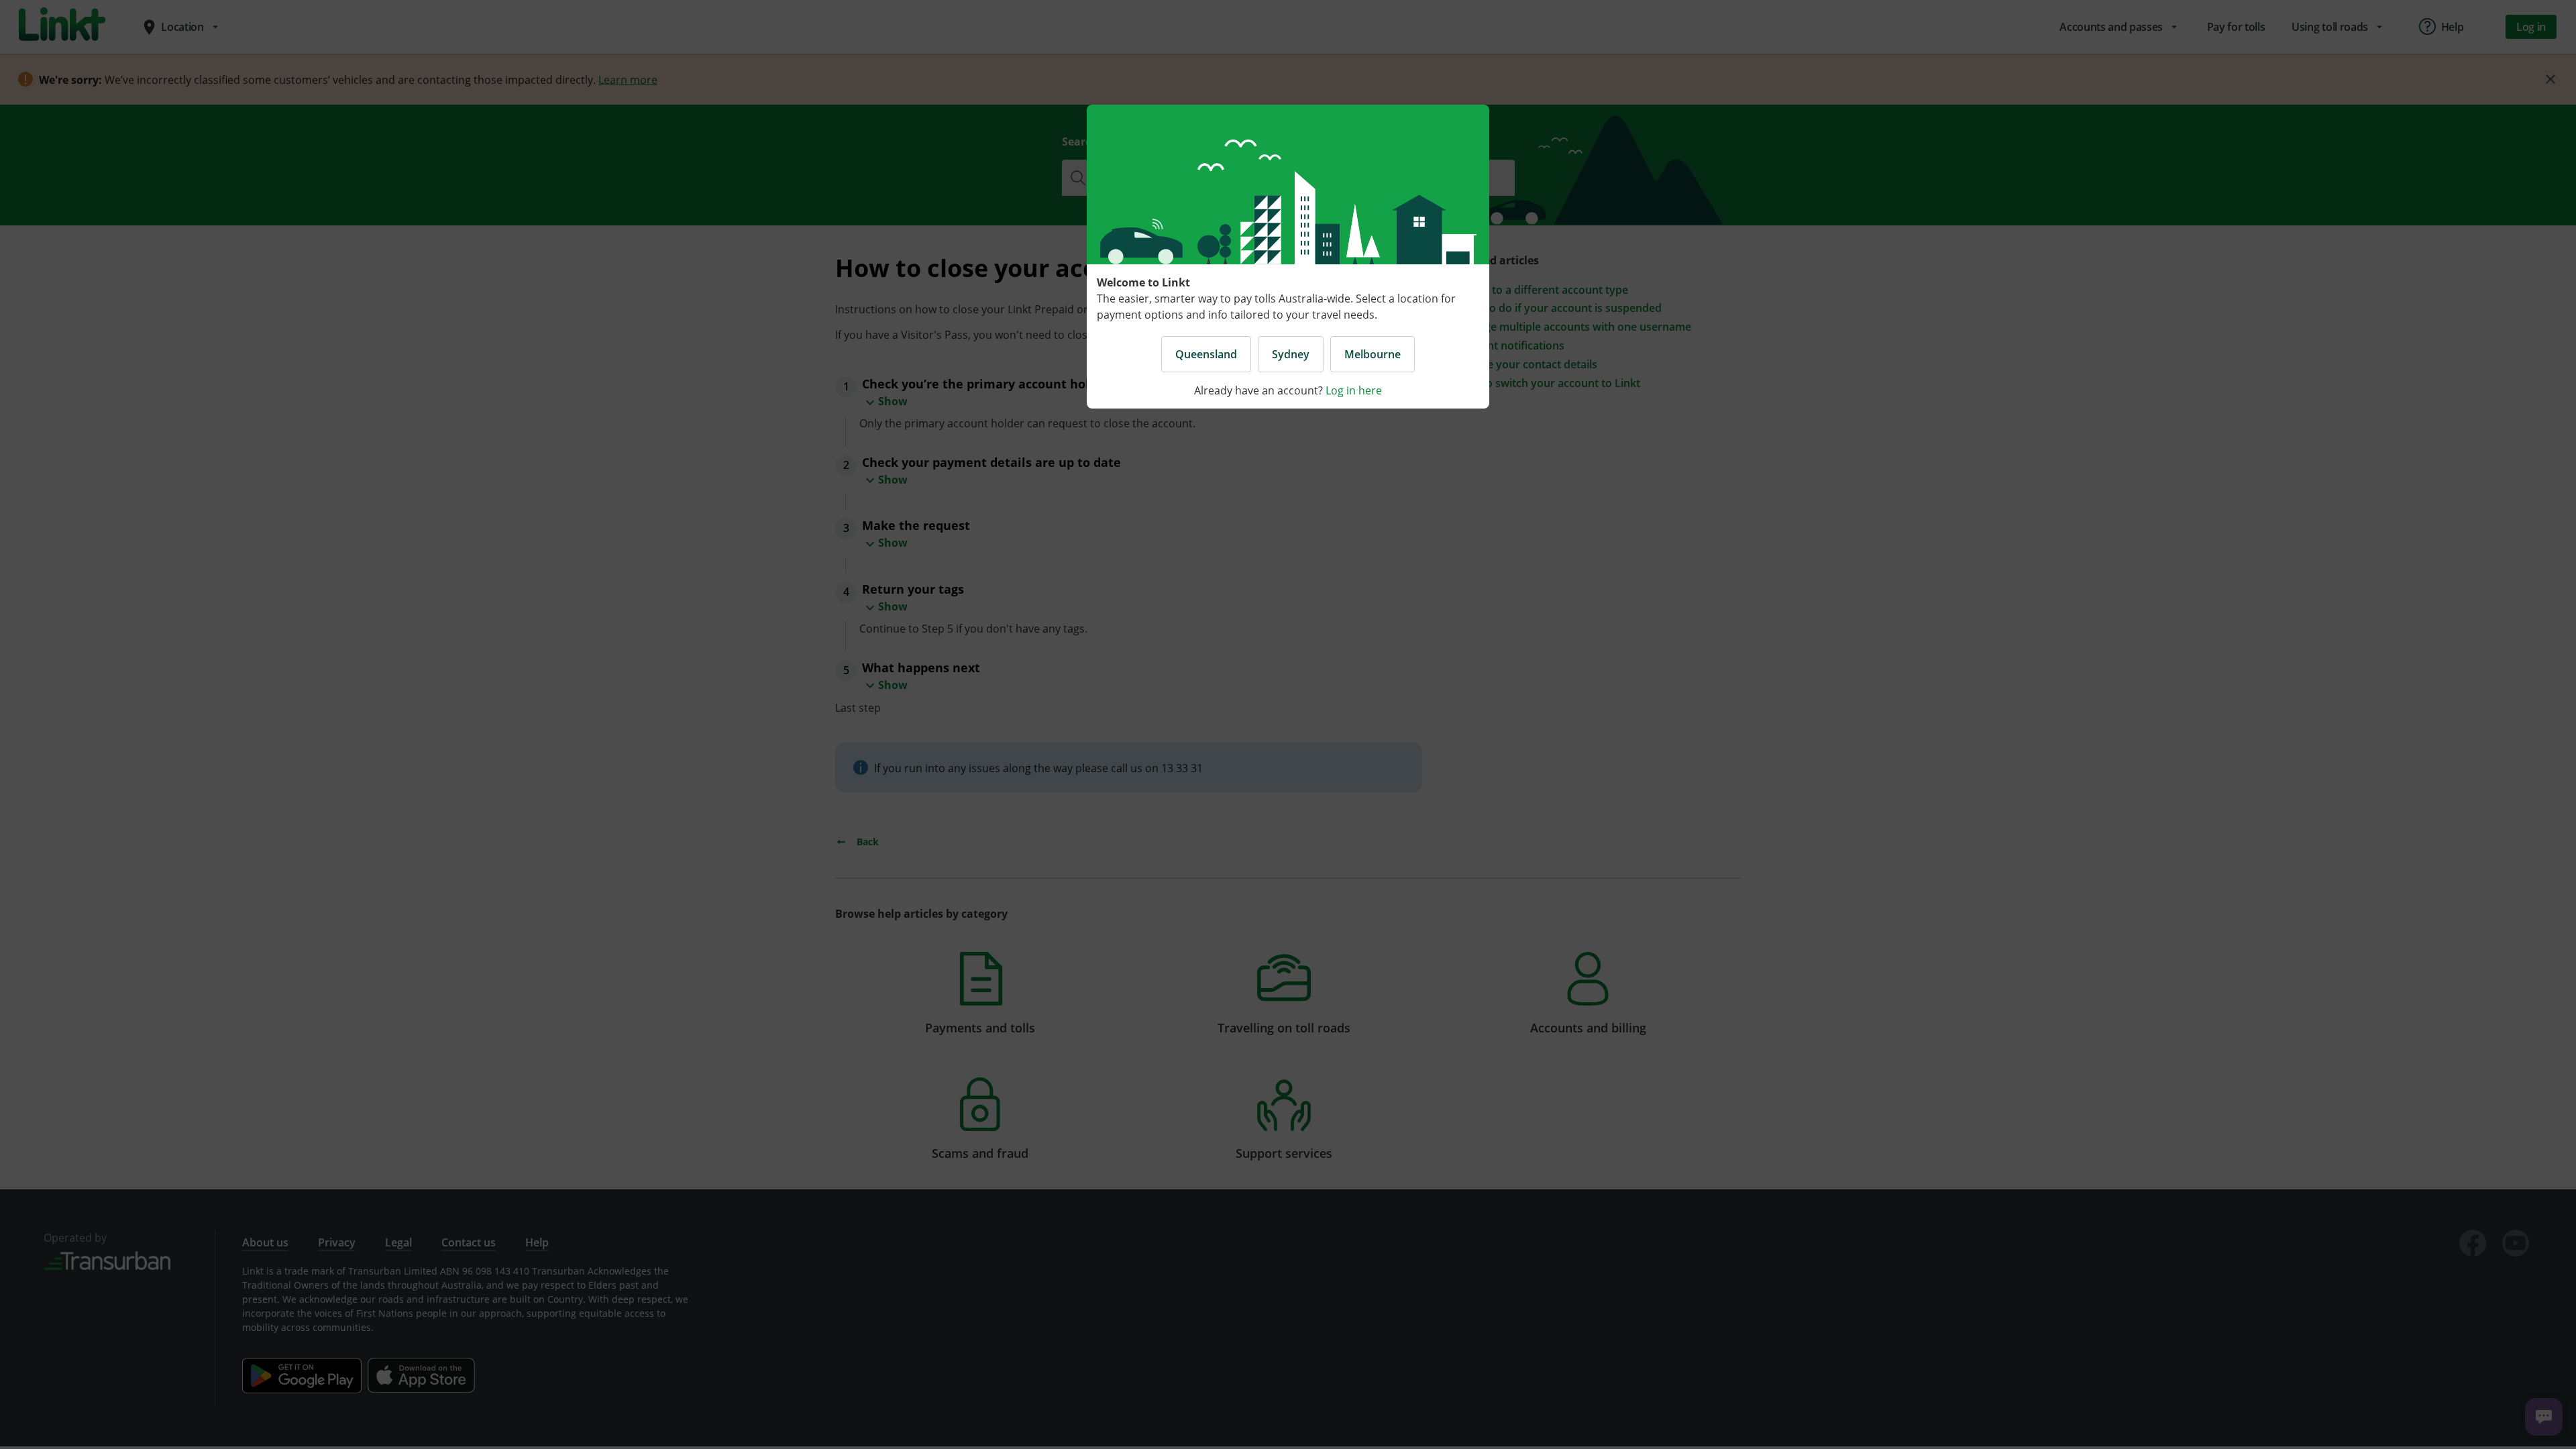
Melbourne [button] (1373, 354)
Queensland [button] (1206, 354)
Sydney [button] (1291, 354)
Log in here (1354, 390)
